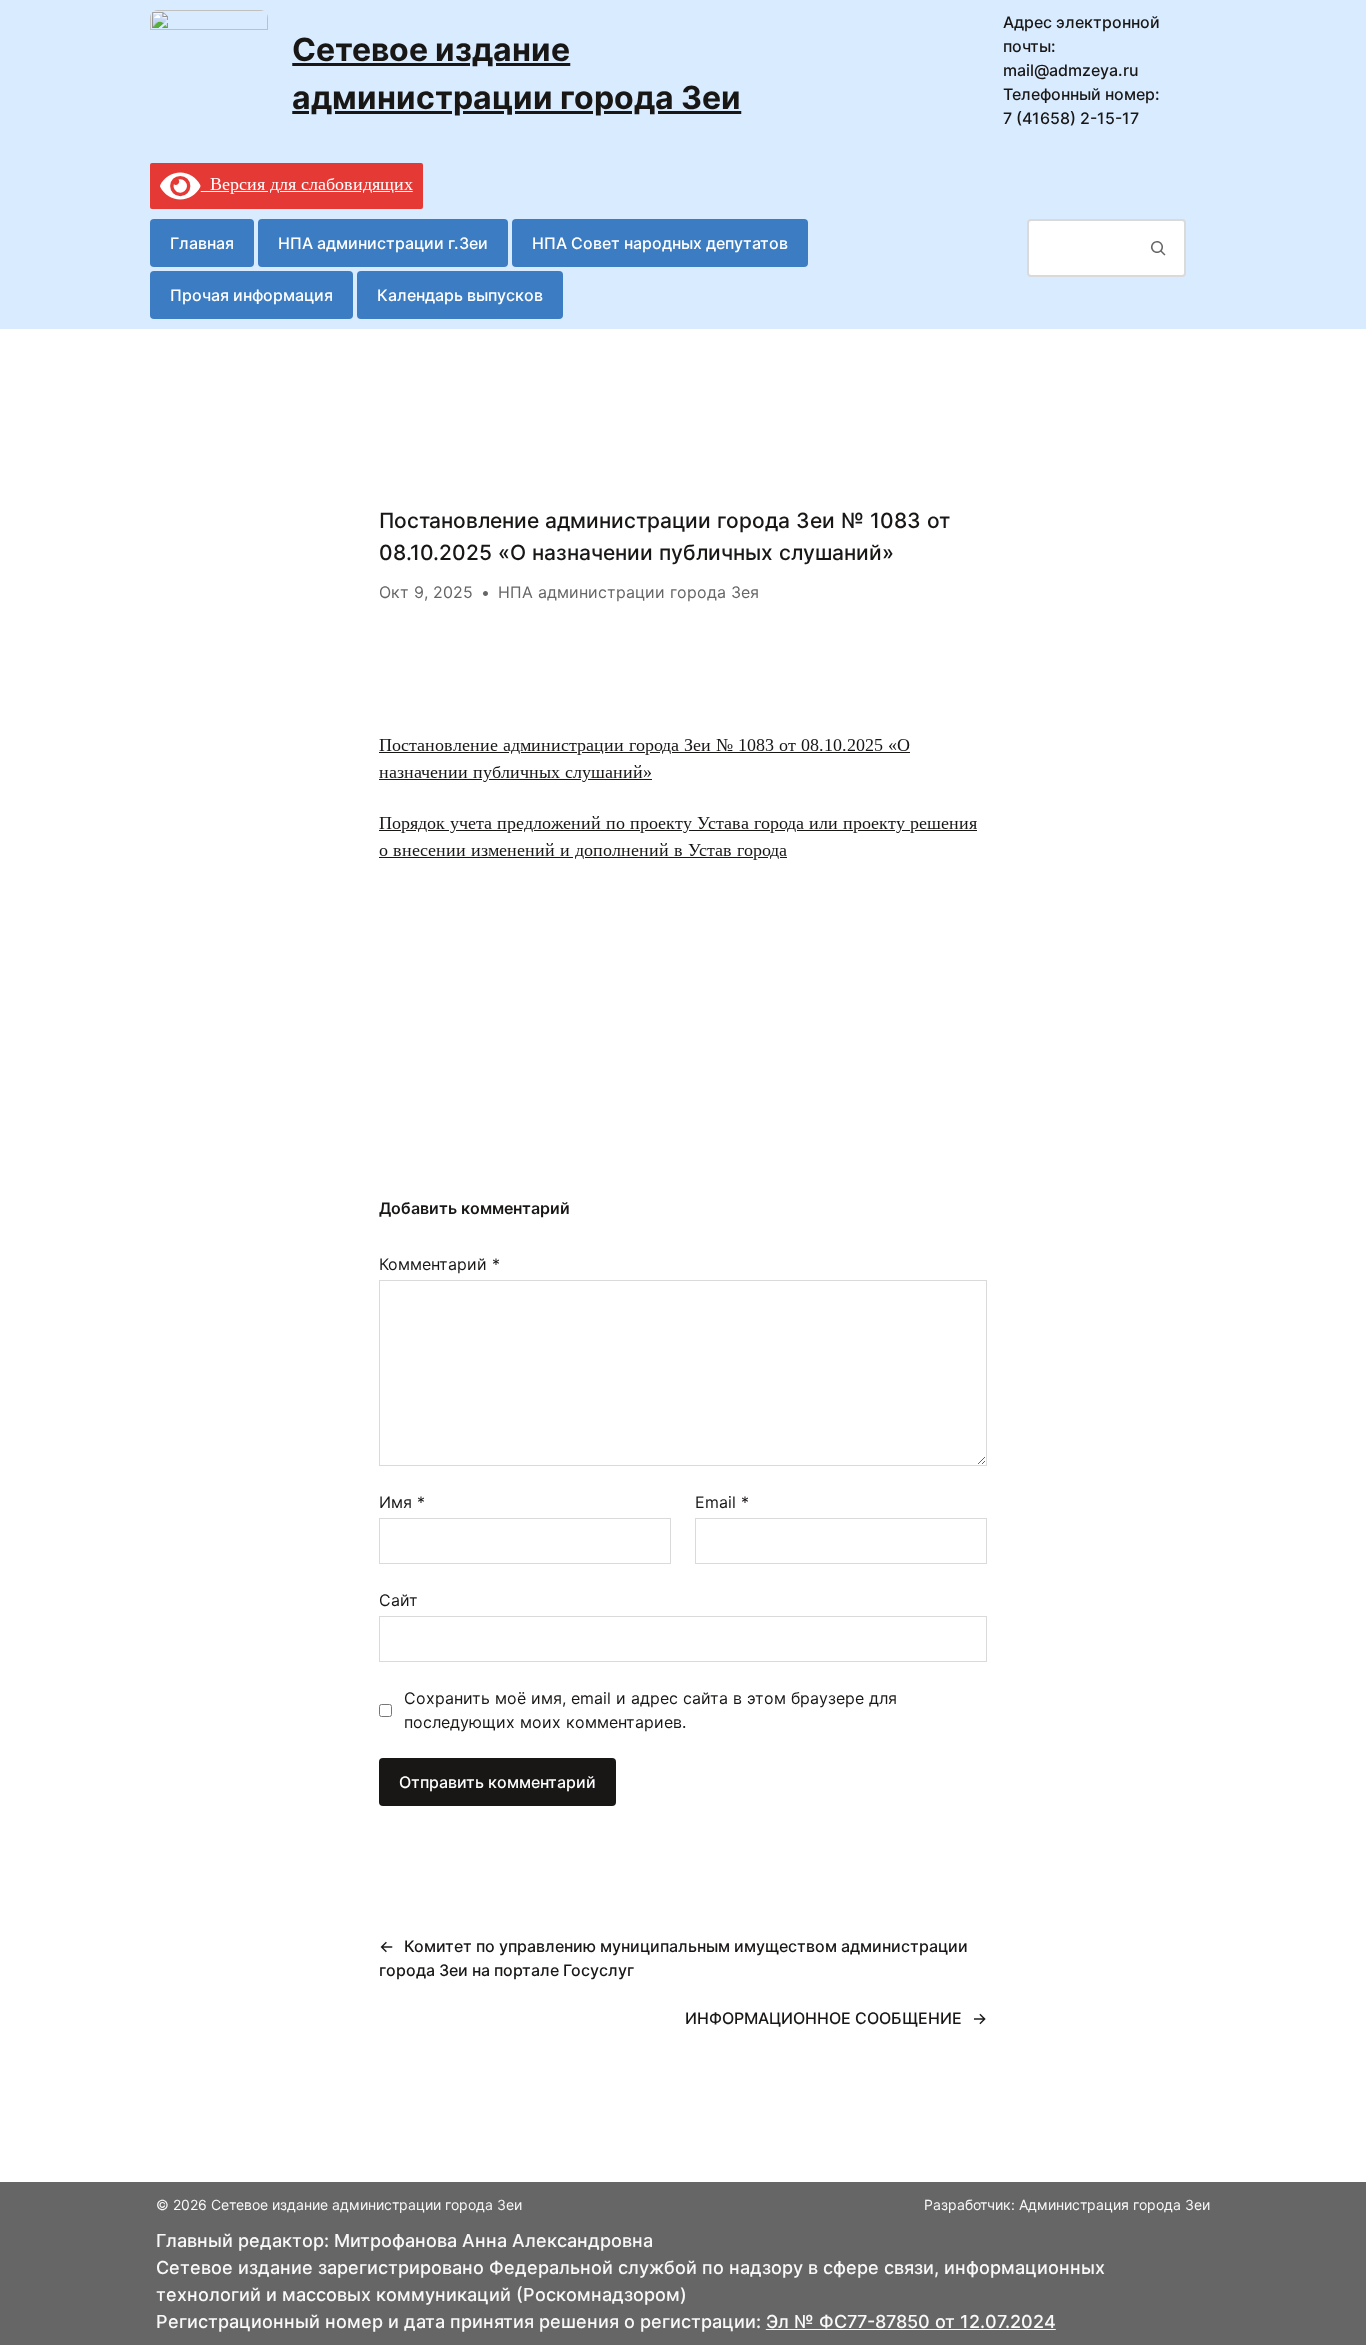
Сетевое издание (431, 49)
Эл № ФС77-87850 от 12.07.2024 (911, 2321)
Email (722, 1502)
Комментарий (439, 1264)
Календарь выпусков (460, 295)
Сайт (398, 1600)
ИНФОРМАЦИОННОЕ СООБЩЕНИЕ (823, 2018)
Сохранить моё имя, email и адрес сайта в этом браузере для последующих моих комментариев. (650, 1710)
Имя (402, 1502)
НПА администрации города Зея (628, 592)
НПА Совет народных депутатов (660, 243)
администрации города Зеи (516, 97)
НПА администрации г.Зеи (383, 243)
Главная (202, 243)
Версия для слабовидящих (307, 184)
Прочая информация (251, 295)
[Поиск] (1158, 248)
